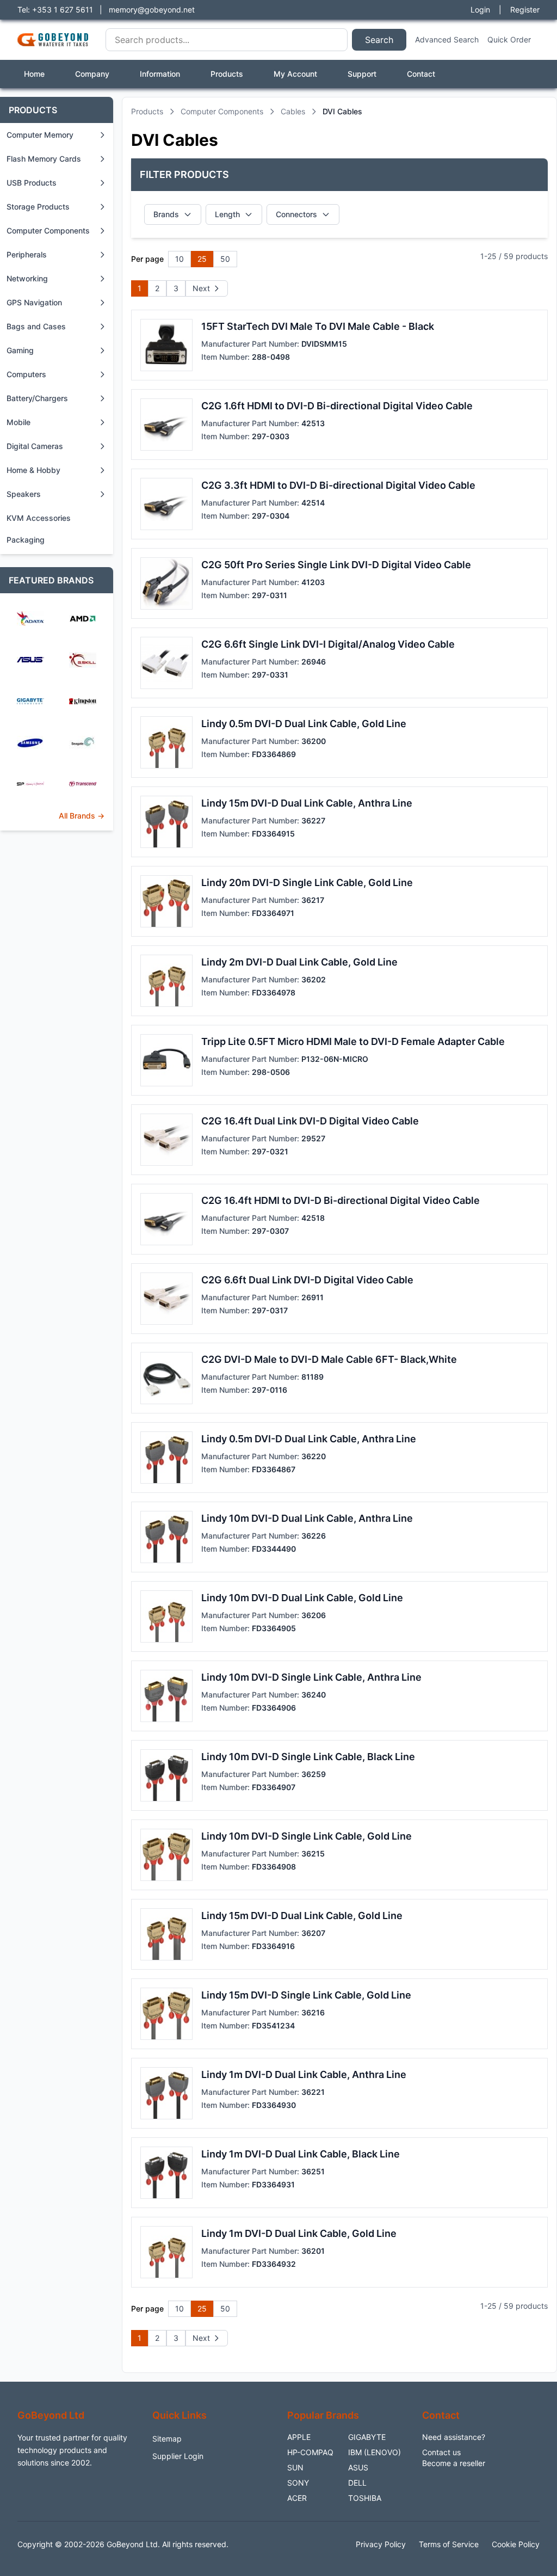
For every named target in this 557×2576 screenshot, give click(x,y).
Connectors (296, 214)
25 (202, 259)
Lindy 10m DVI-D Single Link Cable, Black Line (308, 1757)
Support (362, 74)
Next (201, 288)
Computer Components (222, 111)
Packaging (26, 540)
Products (227, 74)
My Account (295, 74)
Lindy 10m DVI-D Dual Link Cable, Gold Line (302, 1598)
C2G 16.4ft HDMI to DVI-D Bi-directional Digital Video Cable (341, 1200)
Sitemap (167, 2439)
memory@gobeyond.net (152, 10)
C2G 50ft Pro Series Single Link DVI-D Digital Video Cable (336, 565)
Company (92, 74)
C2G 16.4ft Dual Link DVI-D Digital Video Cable (310, 1121)
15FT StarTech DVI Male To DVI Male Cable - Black (318, 326)
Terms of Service (449, 2544)
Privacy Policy (381, 2544)
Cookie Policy (516, 2544)
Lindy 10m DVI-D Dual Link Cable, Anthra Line (307, 1518)
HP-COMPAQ (310, 2452)
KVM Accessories (39, 518)
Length (227, 214)
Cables (293, 111)
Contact (421, 74)
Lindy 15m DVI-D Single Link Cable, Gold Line (306, 1995)
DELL (357, 2483)
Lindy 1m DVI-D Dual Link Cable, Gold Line (299, 2233)
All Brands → (82, 816)
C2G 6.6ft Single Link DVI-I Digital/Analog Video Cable (328, 644)
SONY (298, 2483)
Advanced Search (447, 39)
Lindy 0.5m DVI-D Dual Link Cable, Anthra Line (309, 1439)
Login (480, 10)
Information (160, 74)
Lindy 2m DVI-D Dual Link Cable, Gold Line (299, 962)
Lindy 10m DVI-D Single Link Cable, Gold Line (307, 1836)
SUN (295, 2467)
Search (379, 40)
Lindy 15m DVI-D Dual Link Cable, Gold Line (302, 1916)
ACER (297, 2498)
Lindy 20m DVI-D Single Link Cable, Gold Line (307, 883)
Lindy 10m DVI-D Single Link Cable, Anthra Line (311, 1677)
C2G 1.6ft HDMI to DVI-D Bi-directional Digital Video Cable (337, 406)
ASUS (358, 2467)
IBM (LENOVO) (375, 2452)
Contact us (441, 2452)
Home (34, 74)
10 (180, 259)
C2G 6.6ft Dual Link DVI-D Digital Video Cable (307, 1280)
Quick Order (509, 39)
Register (525, 10)
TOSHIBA (365, 2498)
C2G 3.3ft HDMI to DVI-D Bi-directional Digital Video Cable (338, 485)
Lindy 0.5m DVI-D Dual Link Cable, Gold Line (304, 724)
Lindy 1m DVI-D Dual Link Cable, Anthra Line (304, 2074)
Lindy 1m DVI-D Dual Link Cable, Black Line (301, 2154)
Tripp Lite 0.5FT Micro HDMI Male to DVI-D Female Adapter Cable (353, 1041)
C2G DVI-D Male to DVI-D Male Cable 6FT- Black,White (329, 1359)
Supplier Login (178, 2456)
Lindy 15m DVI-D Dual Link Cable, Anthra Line (307, 803)
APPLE (299, 2437)
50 (225, 259)
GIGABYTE (367, 2437)
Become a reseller (454, 2463)
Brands (166, 214)
